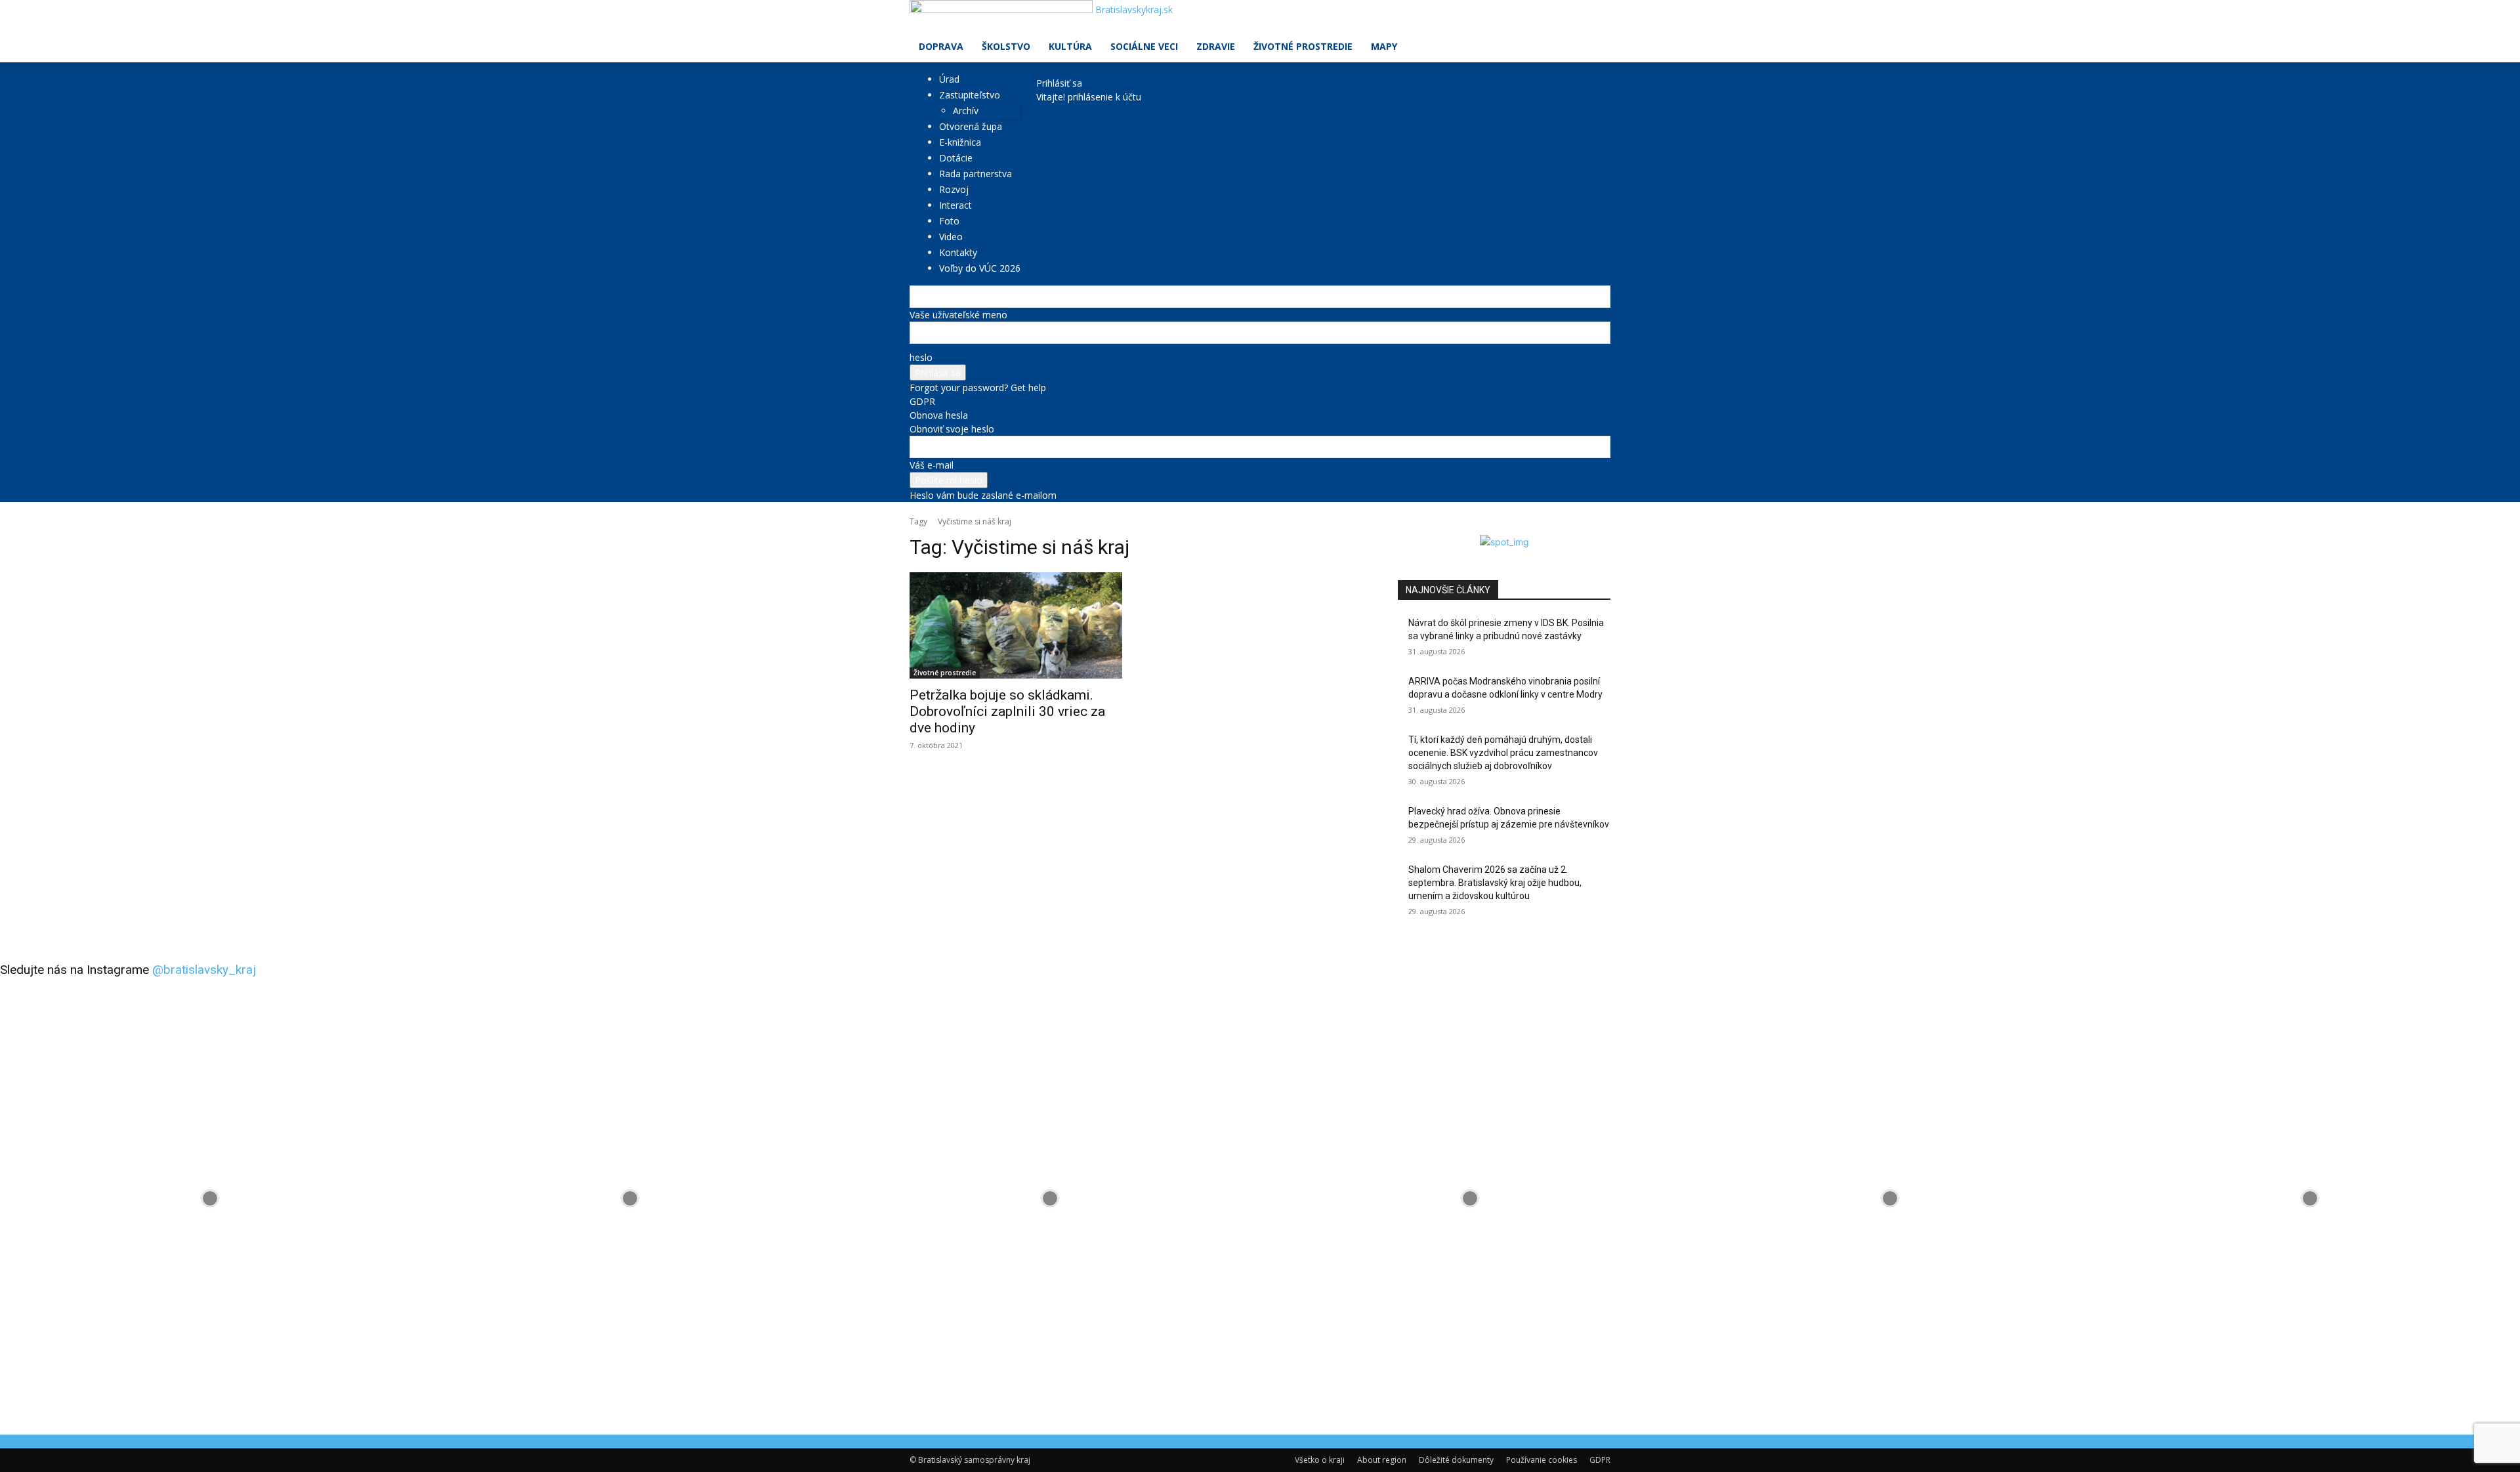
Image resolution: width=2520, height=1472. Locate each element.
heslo (921, 357)
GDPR (922, 401)
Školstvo (1006, 46)
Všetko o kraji (1320, 1460)
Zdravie (1216, 46)
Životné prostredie (1303, 46)
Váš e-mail (932, 465)
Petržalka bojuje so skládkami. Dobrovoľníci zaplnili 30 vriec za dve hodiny (1007, 711)
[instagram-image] (210, 1198)
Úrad (949, 79)
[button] (1595, 17)
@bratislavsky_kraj (204, 970)
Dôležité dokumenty (1456, 1460)
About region (1382, 1460)
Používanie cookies (1542, 1460)
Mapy (1384, 46)
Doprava (941, 46)
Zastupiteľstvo (970, 95)
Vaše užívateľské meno (958, 315)
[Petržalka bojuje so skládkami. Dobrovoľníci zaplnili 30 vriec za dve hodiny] (1016, 625)
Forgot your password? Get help (978, 388)
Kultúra (1070, 46)
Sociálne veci (1144, 46)
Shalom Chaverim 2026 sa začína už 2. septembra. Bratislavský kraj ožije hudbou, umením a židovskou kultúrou (1495, 882)
